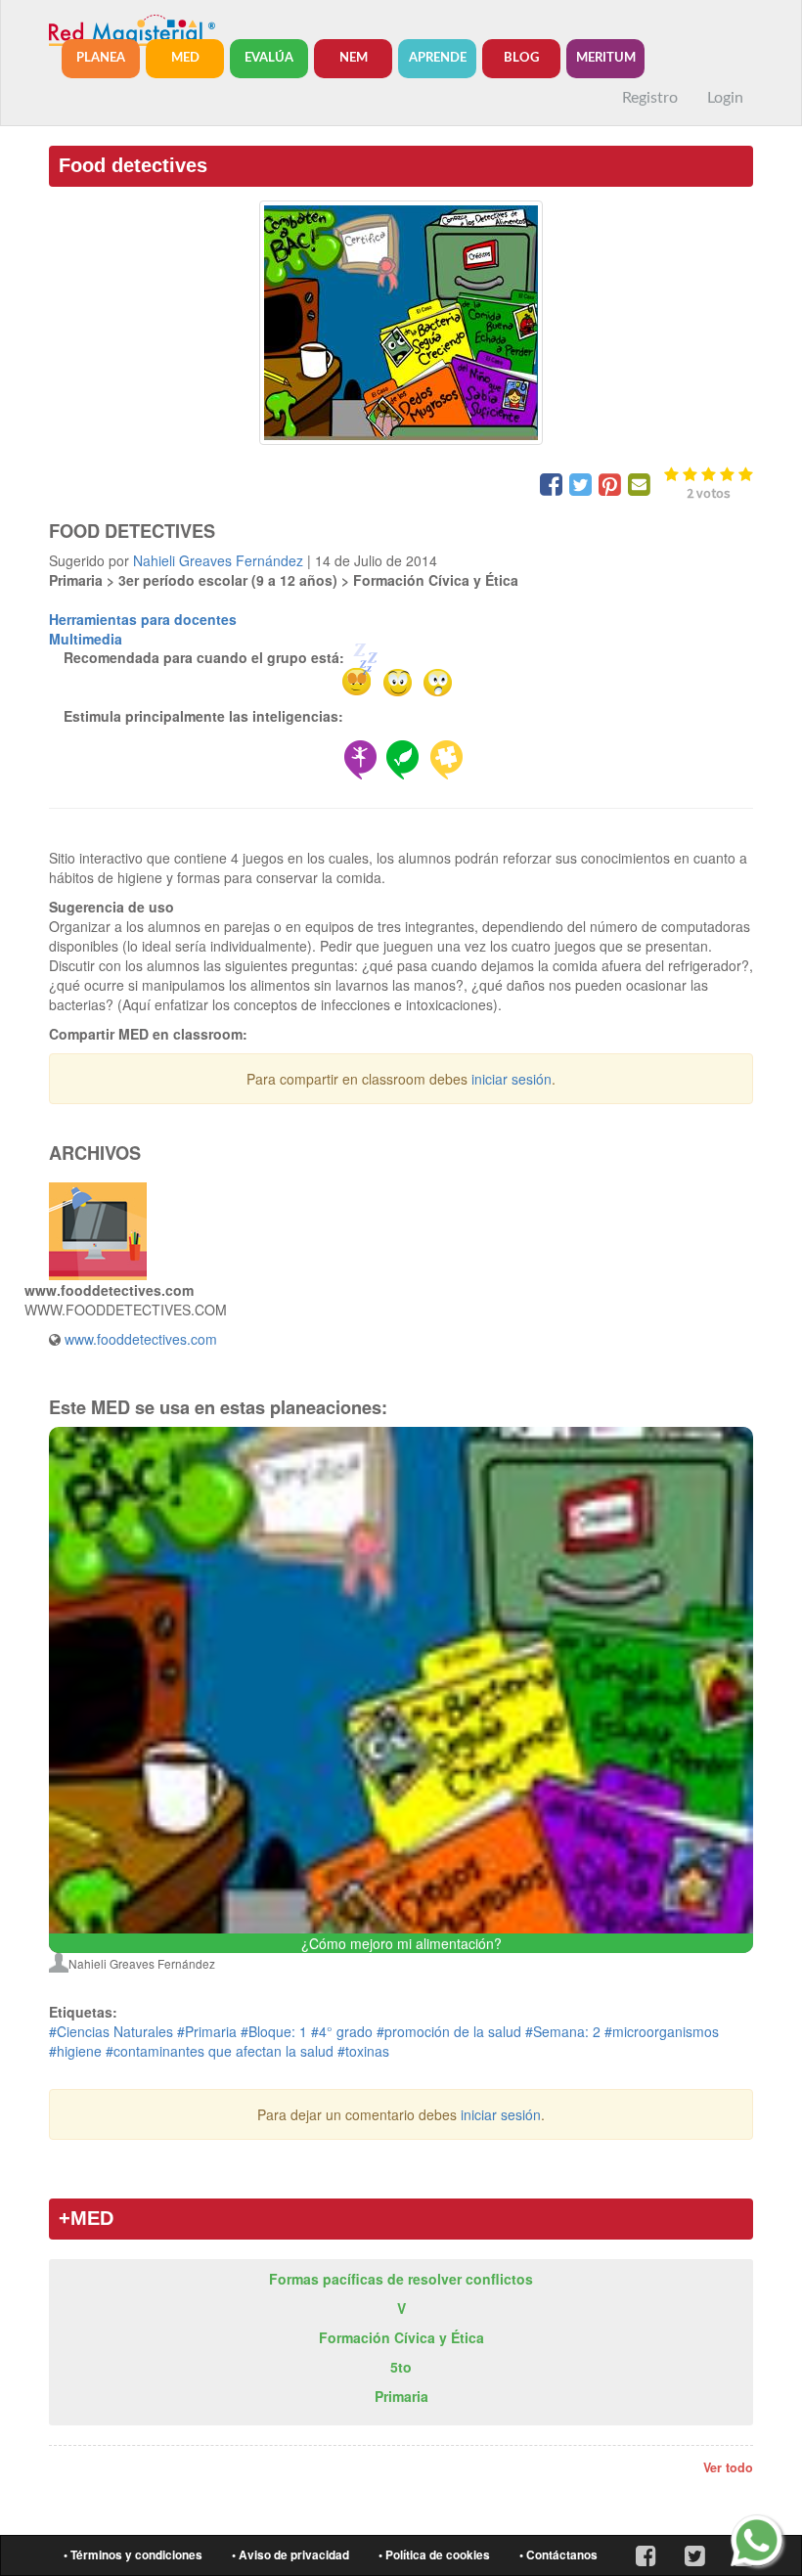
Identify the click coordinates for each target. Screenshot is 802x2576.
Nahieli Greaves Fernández (218, 560)
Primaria (401, 2396)
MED (185, 58)
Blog (521, 58)
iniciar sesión (512, 1079)
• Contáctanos (558, 2555)
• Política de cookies (434, 2555)
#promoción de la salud (449, 2031)
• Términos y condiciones (133, 2555)
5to (401, 2367)
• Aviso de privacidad (290, 2555)
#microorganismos (662, 2031)
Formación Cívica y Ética (401, 2337)
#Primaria (207, 2031)
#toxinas (363, 2051)
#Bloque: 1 (274, 2031)
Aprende (438, 58)
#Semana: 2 (563, 2031)
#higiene (75, 2051)
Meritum (606, 58)
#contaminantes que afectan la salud (220, 2051)
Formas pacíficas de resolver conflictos (401, 2279)
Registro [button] (650, 98)
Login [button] (725, 98)
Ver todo (728, 2467)
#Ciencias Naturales (111, 2031)
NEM (354, 58)
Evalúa (269, 58)
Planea (101, 58)
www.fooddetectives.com (141, 1339)
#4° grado (342, 2031)
